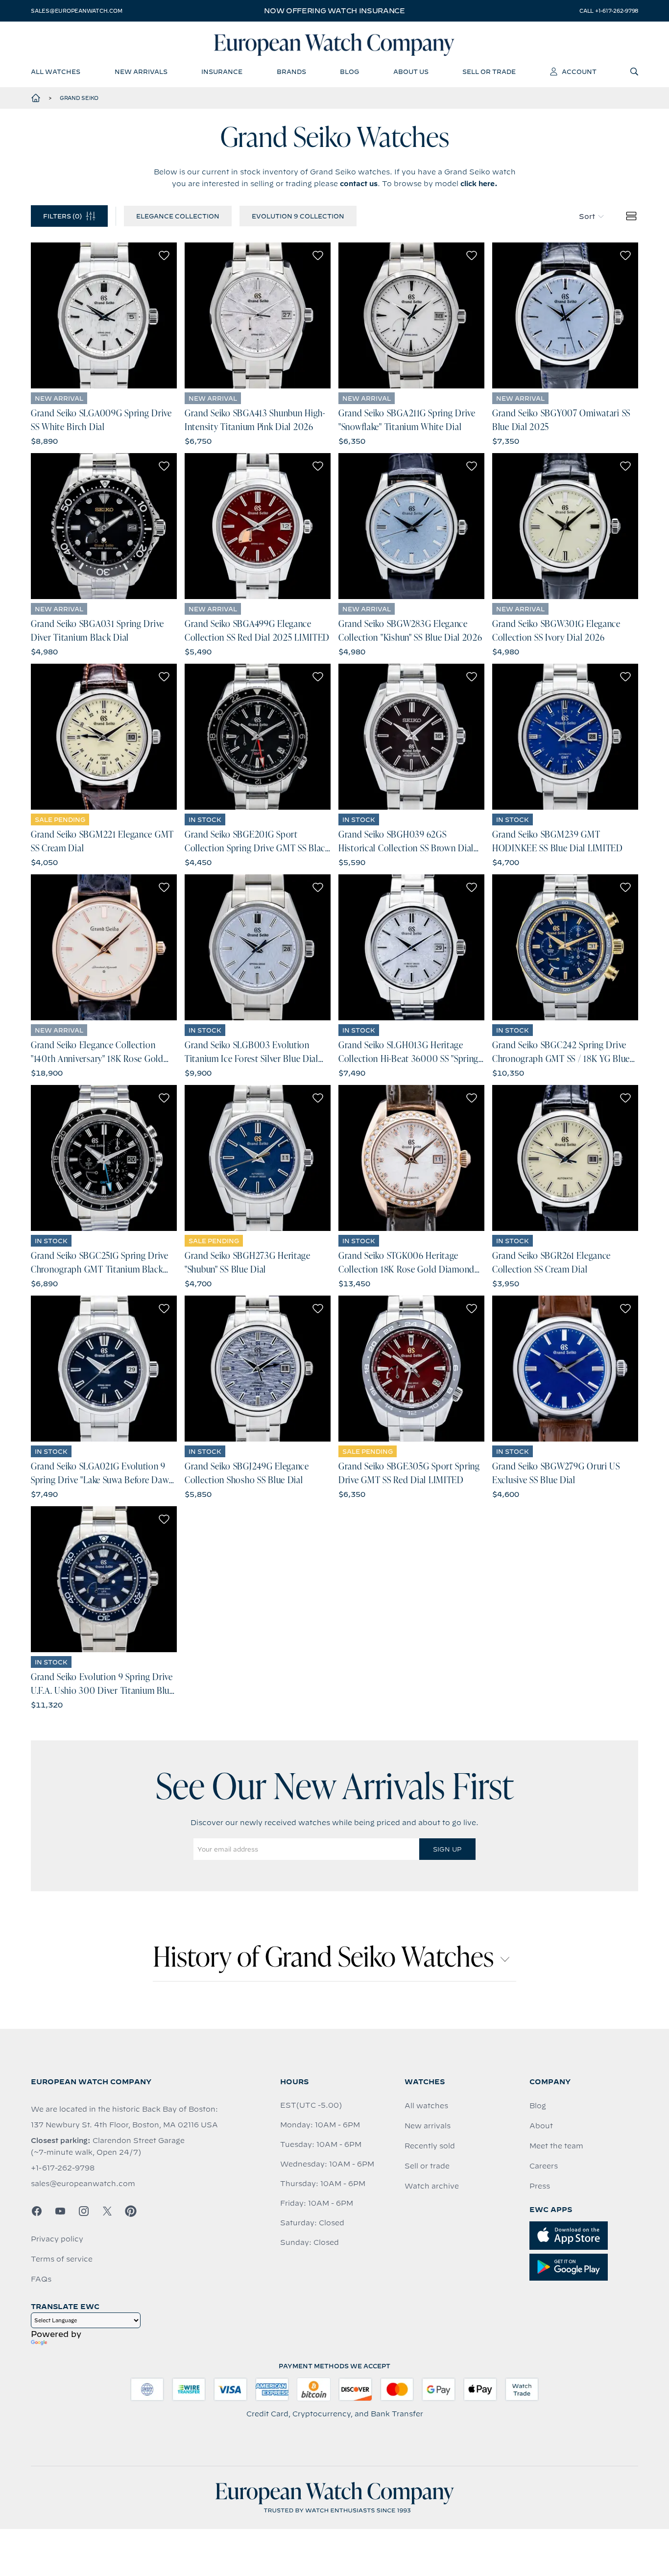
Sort (587, 217)
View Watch (104, 315)
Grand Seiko (79, 98)
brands (291, 72)
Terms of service (62, 2259)
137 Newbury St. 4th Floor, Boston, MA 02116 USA (124, 2125)
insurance (222, 72)
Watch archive (432, 2186)
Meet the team (556, 2146)
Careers (544, 2166)
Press (540, 2186)
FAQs (41, 2279)
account (579, 72)
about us (411, 72)
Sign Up (447, 1849)
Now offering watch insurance (334, 11)
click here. (479, 184)
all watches (56, 72)
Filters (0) (62, 216)
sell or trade (489, 72)
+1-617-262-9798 (63, 2168)
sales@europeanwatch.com (76, 11)
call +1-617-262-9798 (609, 11)
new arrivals (141, 72)
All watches (426, 2106)
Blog (538, 2106)
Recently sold (430, 2146)
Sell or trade (427, 2166)
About (541, 2126)
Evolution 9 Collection (298, 216)
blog (349, 72)
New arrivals (428, 2126)
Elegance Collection (178, 216)
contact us (359, 184)
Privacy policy (57, 2239)
